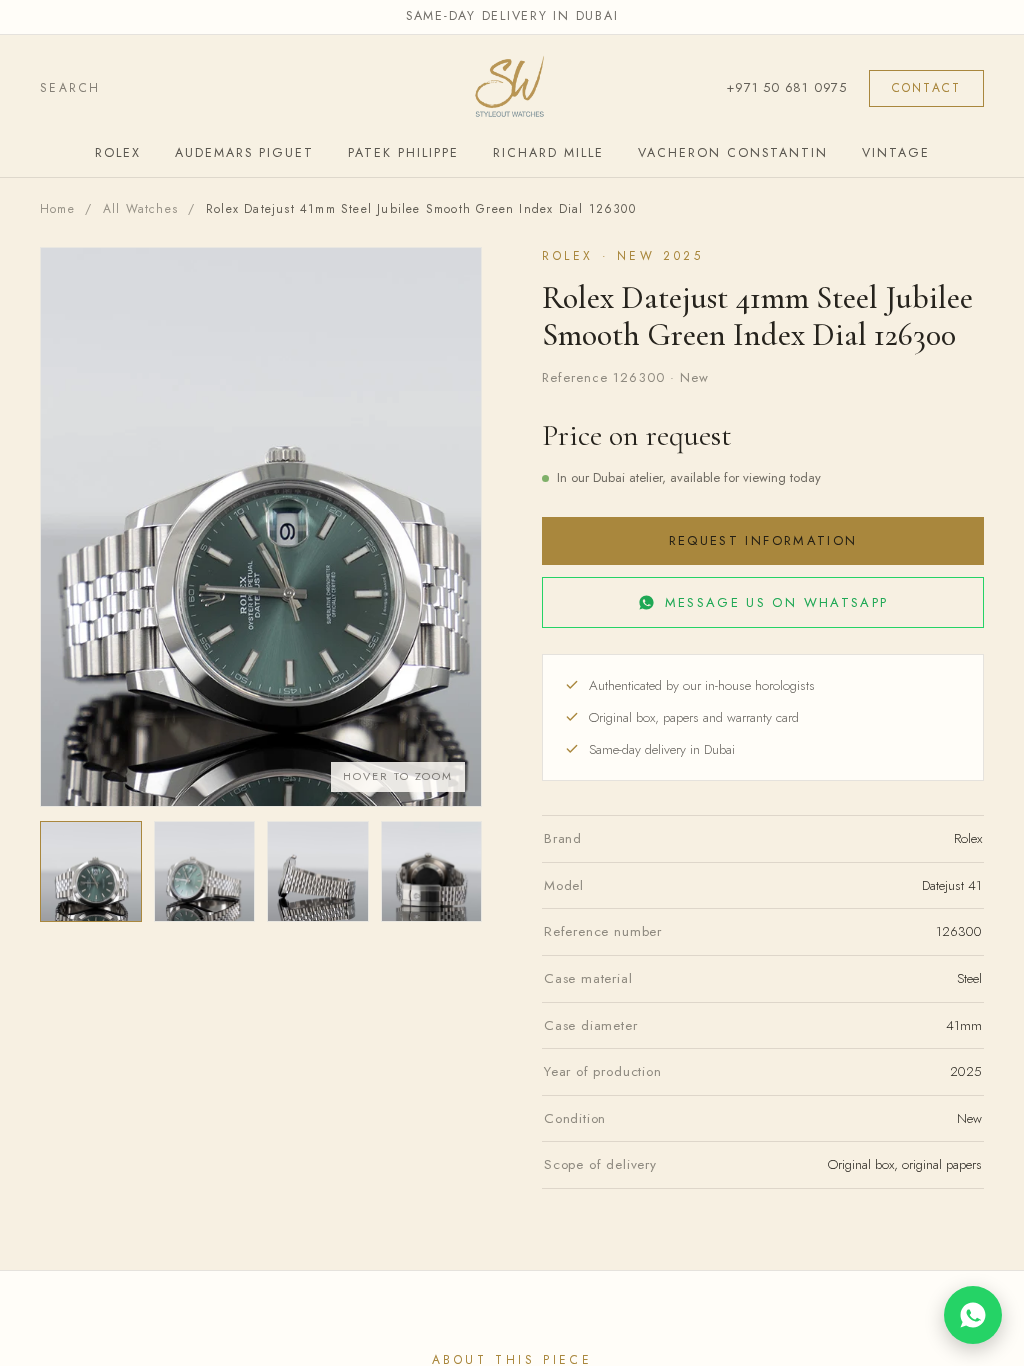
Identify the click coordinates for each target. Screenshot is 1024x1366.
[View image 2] (205, 872)
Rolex (118, 153)
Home (57, 209)
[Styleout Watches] (512, 89)
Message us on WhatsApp (776, 602)
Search (70, 88)
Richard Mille (548, 153)
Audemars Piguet (244, 153)
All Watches (140, 209)
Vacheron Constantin (733, 153)
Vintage (896, 153)
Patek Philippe (403, 153)
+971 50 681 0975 (786, 87)
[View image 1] (91, 872)
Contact (926, 88)
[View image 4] (432, 872)
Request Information (763, 540)
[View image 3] (318, 872)
